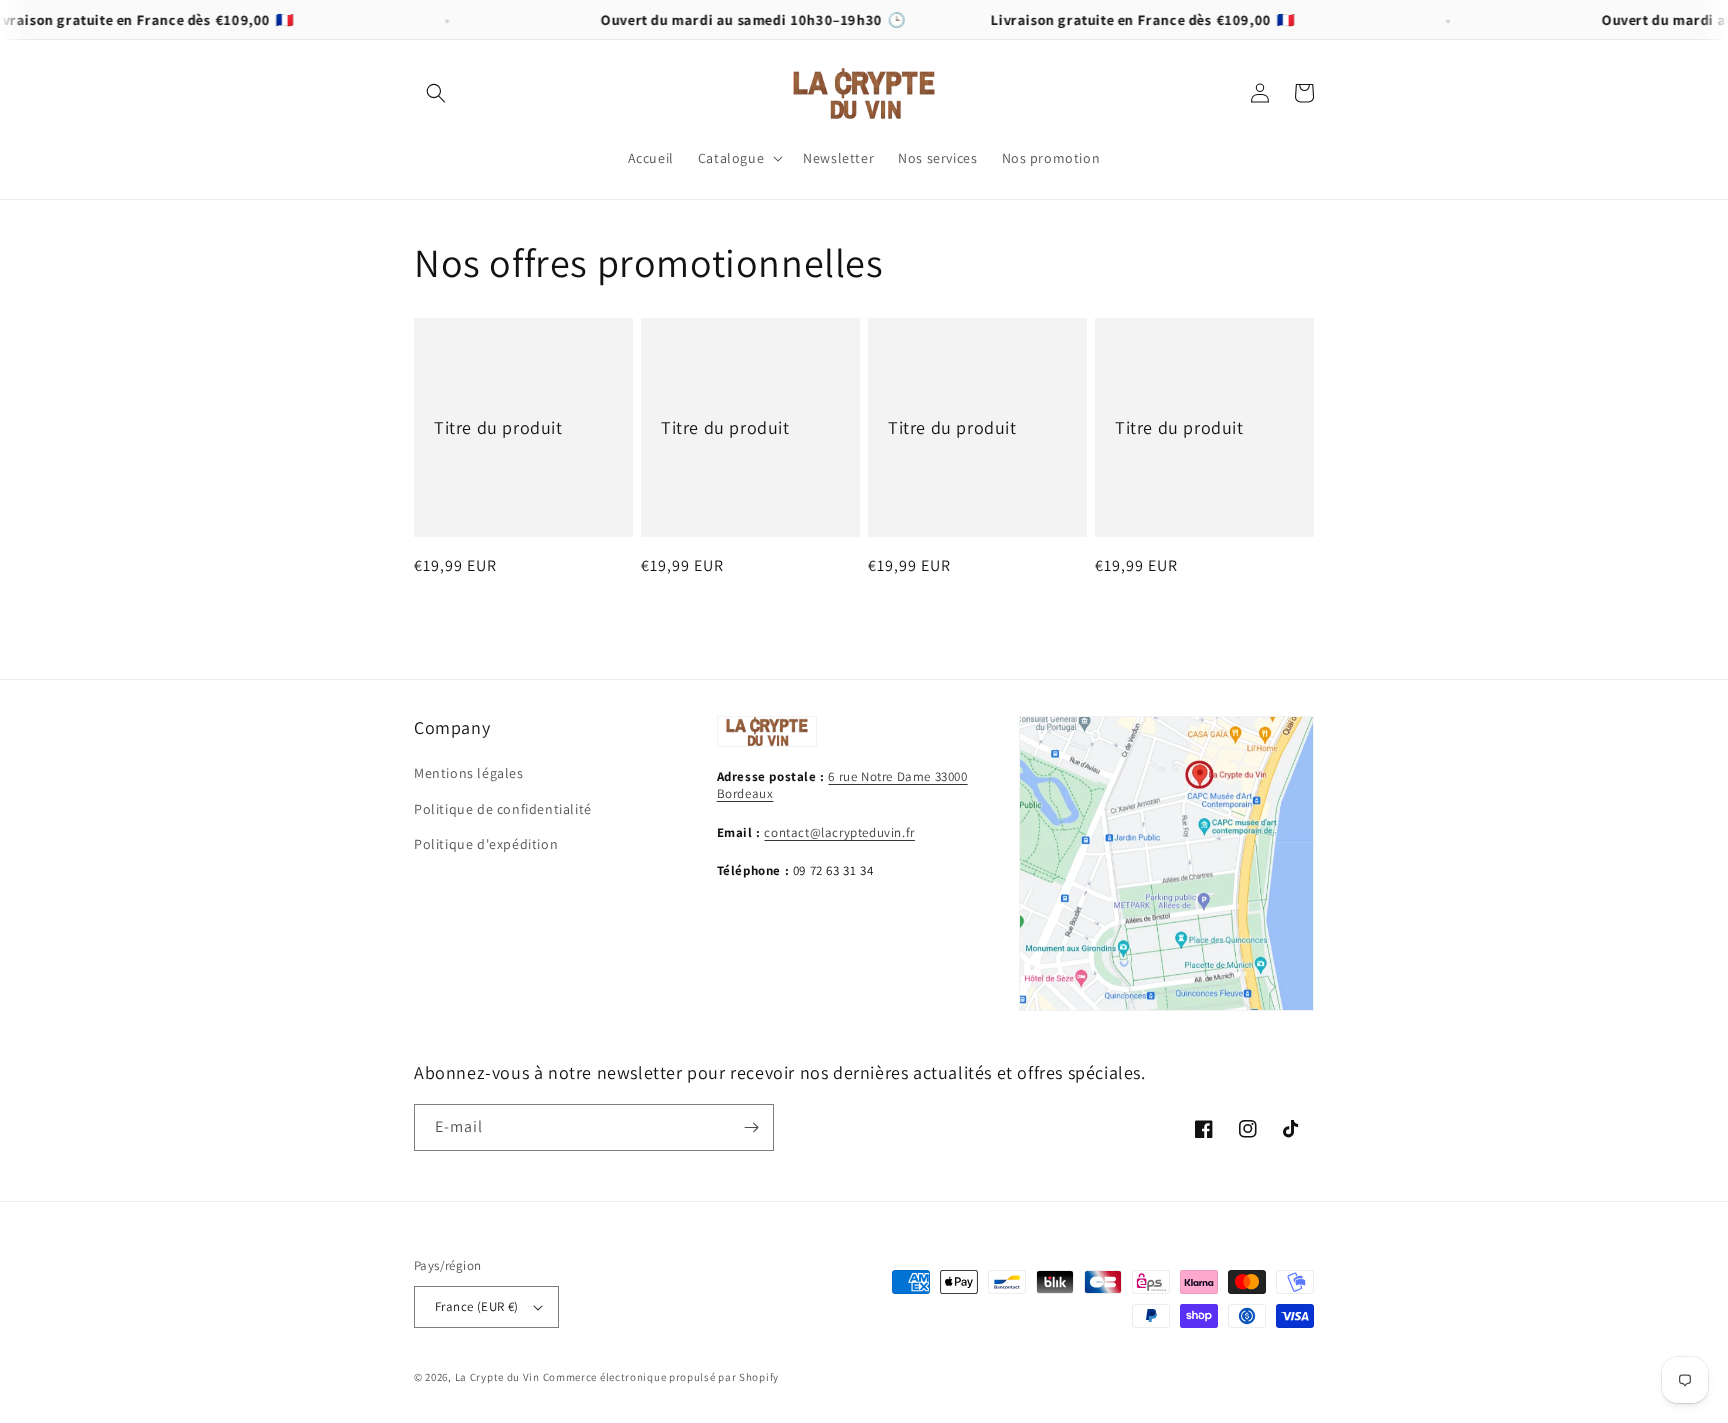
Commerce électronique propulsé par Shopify (661, 1377)
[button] (436, 93)
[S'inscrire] (751, 1127)
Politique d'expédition (486, 844)
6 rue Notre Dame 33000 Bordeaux (842, 785)
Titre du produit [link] (498, 427)
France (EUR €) (477, 1306)
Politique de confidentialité (503, 809)
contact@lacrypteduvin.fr (839, 832)
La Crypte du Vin (497, 1377)
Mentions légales (469, 773)
